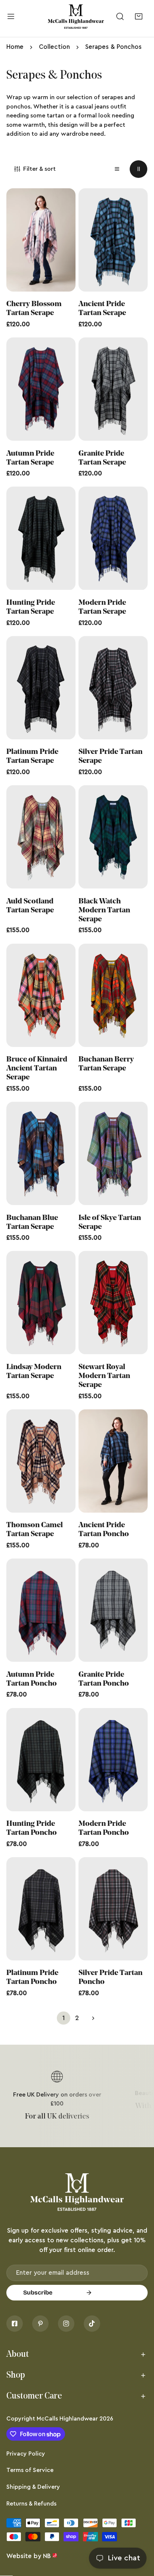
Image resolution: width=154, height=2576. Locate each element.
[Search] (120, 17)
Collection (54, 47)
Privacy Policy (26, 2454)
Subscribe (38, 2292)
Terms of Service (30, 2470)
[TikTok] (92, 2324)
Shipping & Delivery (33, 2487)
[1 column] (117, 169)
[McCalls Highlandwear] (76, 17)
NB (47, 2556)
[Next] (90, 2018)
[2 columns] (138, 169)
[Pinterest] (40, 2324)
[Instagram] (66, 2324)
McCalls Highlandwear (67, 2419)
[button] (138, 17)
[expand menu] (11, 17)
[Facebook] (15, 2324)
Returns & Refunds (31, 2504)
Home (15, 47)
